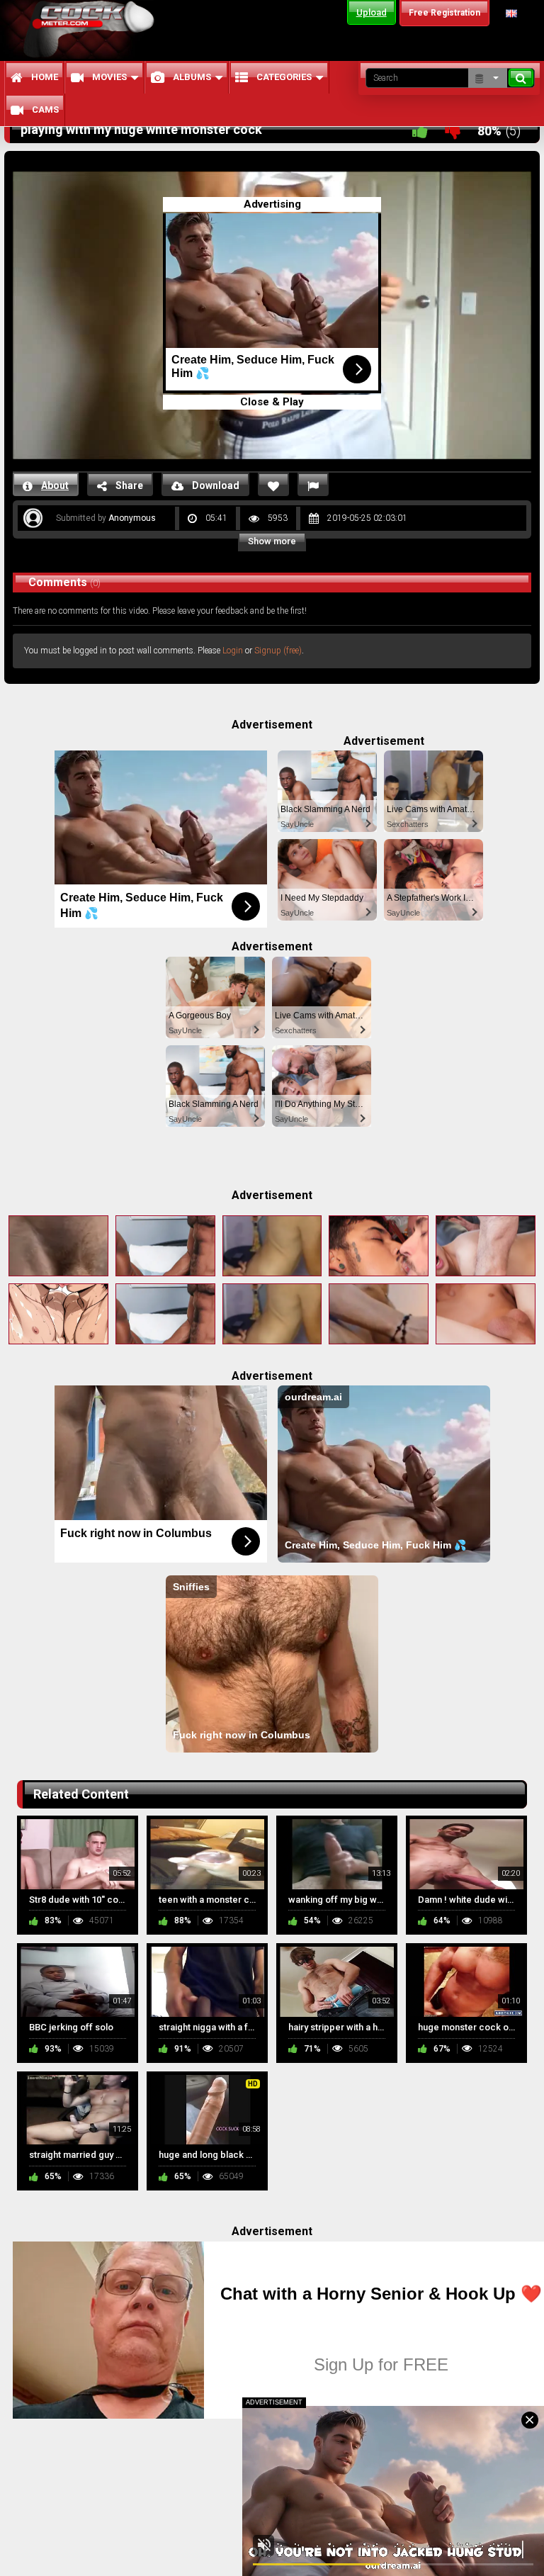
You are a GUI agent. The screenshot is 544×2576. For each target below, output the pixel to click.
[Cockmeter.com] (93, 29)
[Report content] (313, 484)
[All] (488, 78)
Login (233, 651)
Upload (372, 12)
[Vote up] (420, 131)
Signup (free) (278, 651)
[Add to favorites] (273, 484)
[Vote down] (453, 131)
